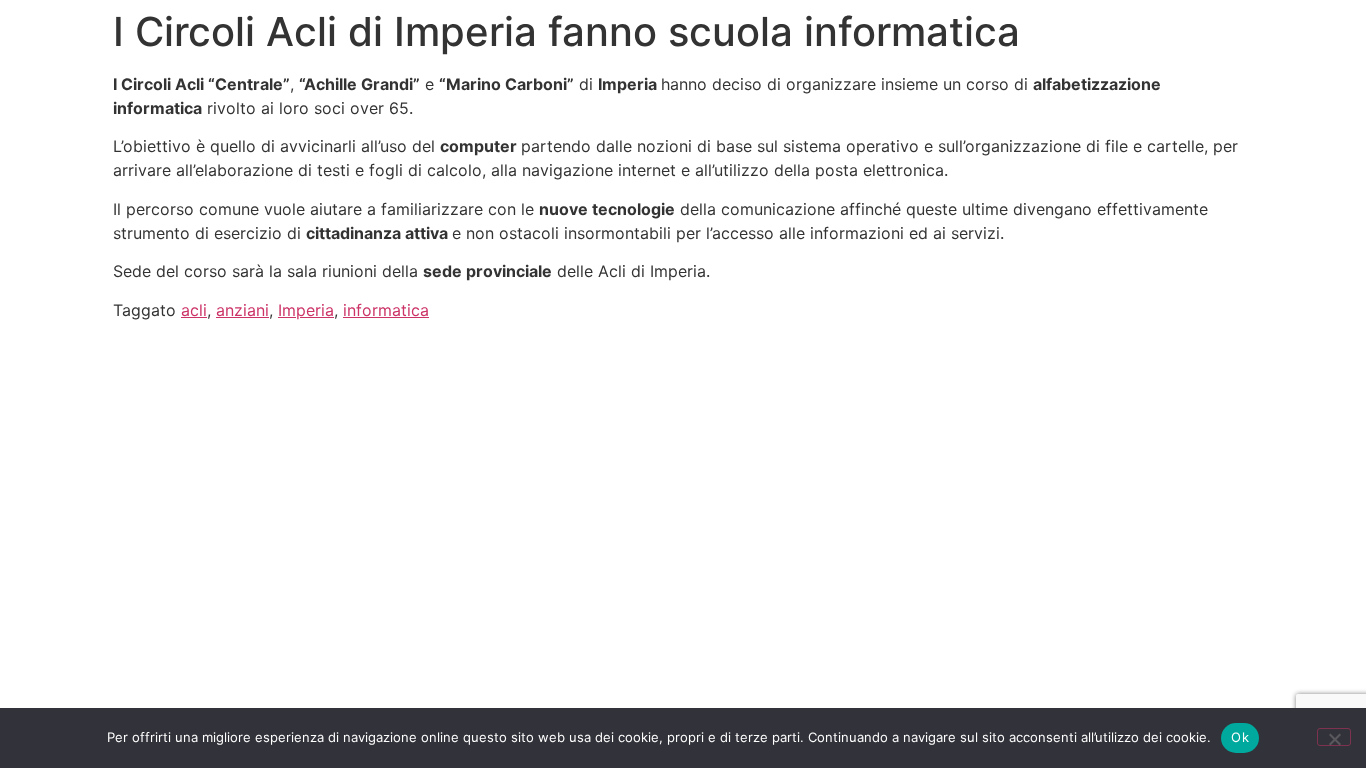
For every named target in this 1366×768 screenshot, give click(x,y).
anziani (242, 310)
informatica (386, 310)
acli (194, 310)
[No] (1334, 737)
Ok (1240, 737)
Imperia (306, 310)
